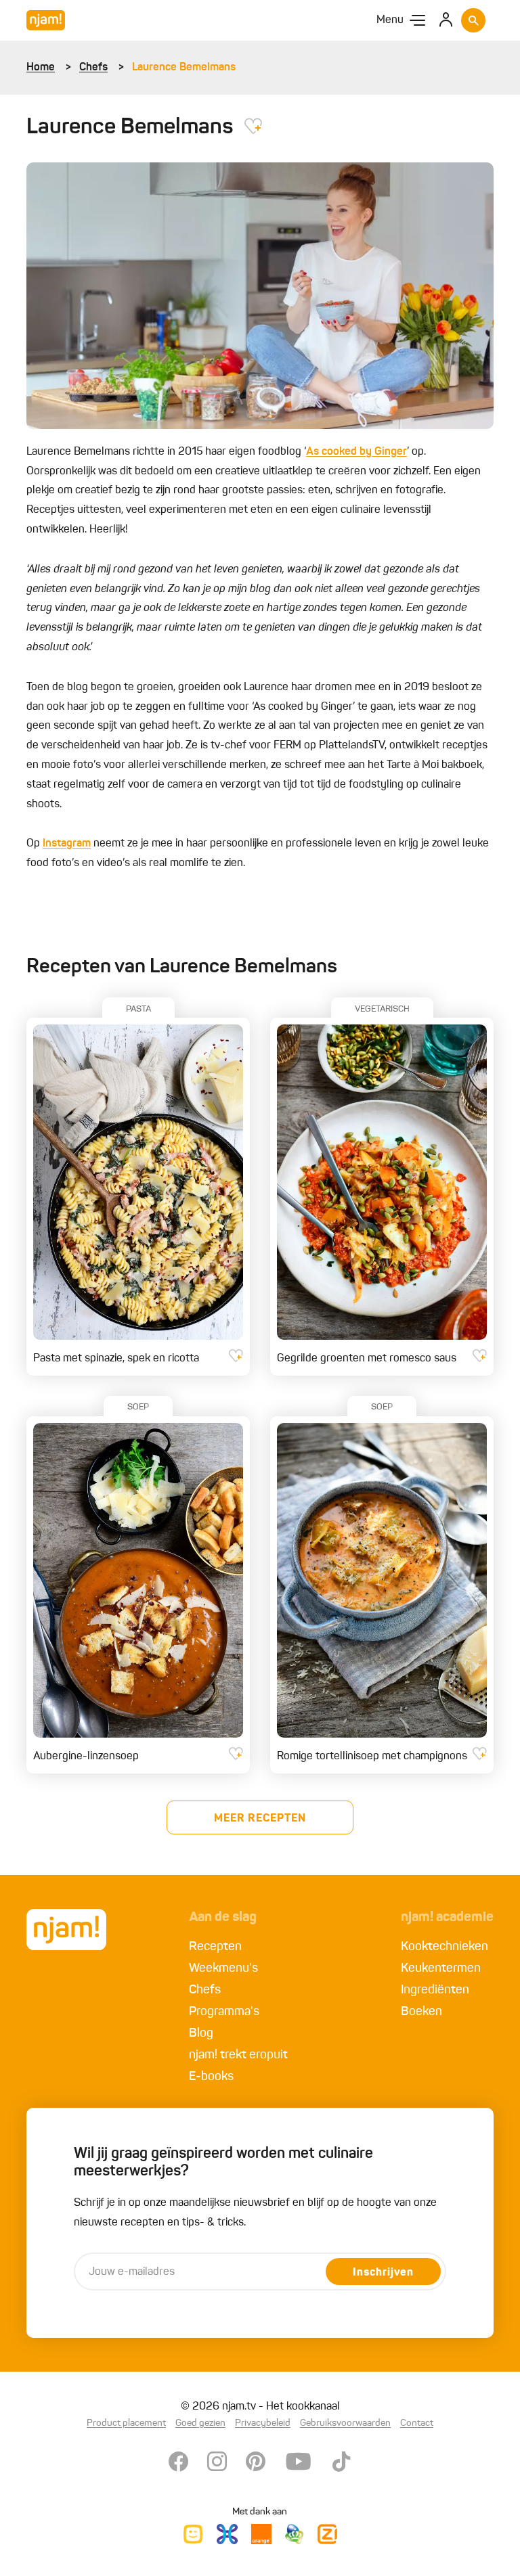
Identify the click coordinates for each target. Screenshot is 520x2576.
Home (41, 68)
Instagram (67, 844)
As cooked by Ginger (356, 452)
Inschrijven (383, 2273)
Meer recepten (260, 1819)
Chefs (93, 68)
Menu (390, 20)
